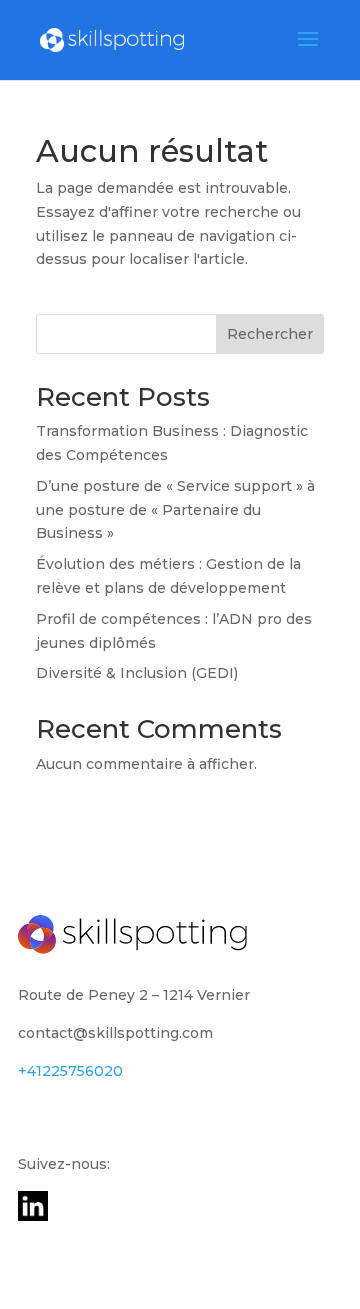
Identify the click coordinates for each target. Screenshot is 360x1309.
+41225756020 (70, 1071)
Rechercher (270, 334)
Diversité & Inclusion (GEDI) (137, 673)
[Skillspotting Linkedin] (33, 1216)
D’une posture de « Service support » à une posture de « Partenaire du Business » (175, 510)
